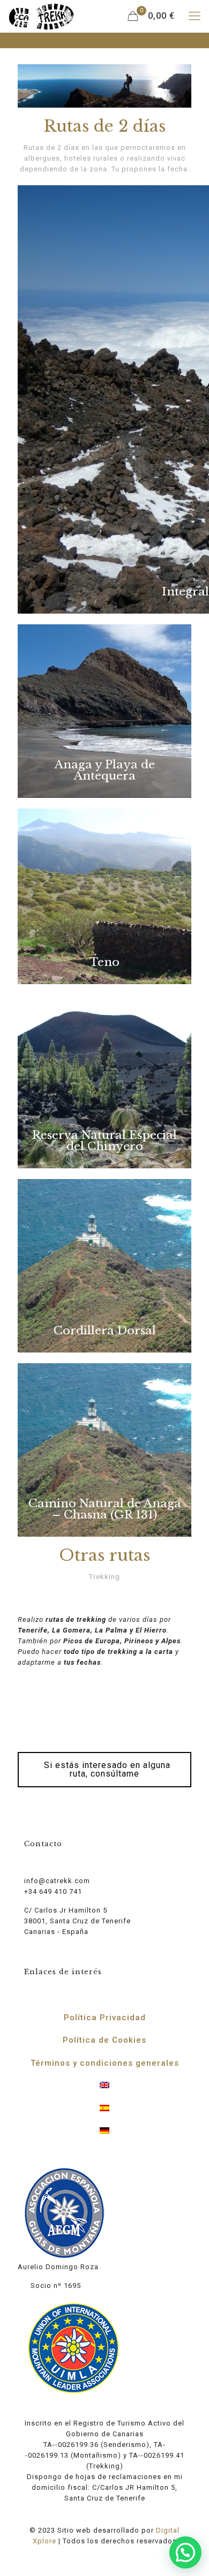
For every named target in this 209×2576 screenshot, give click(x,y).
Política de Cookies (104, 2040)
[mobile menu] (195, 16)
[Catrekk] (41, 16)
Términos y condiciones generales (105, 2063)
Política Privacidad (105, 2018)
